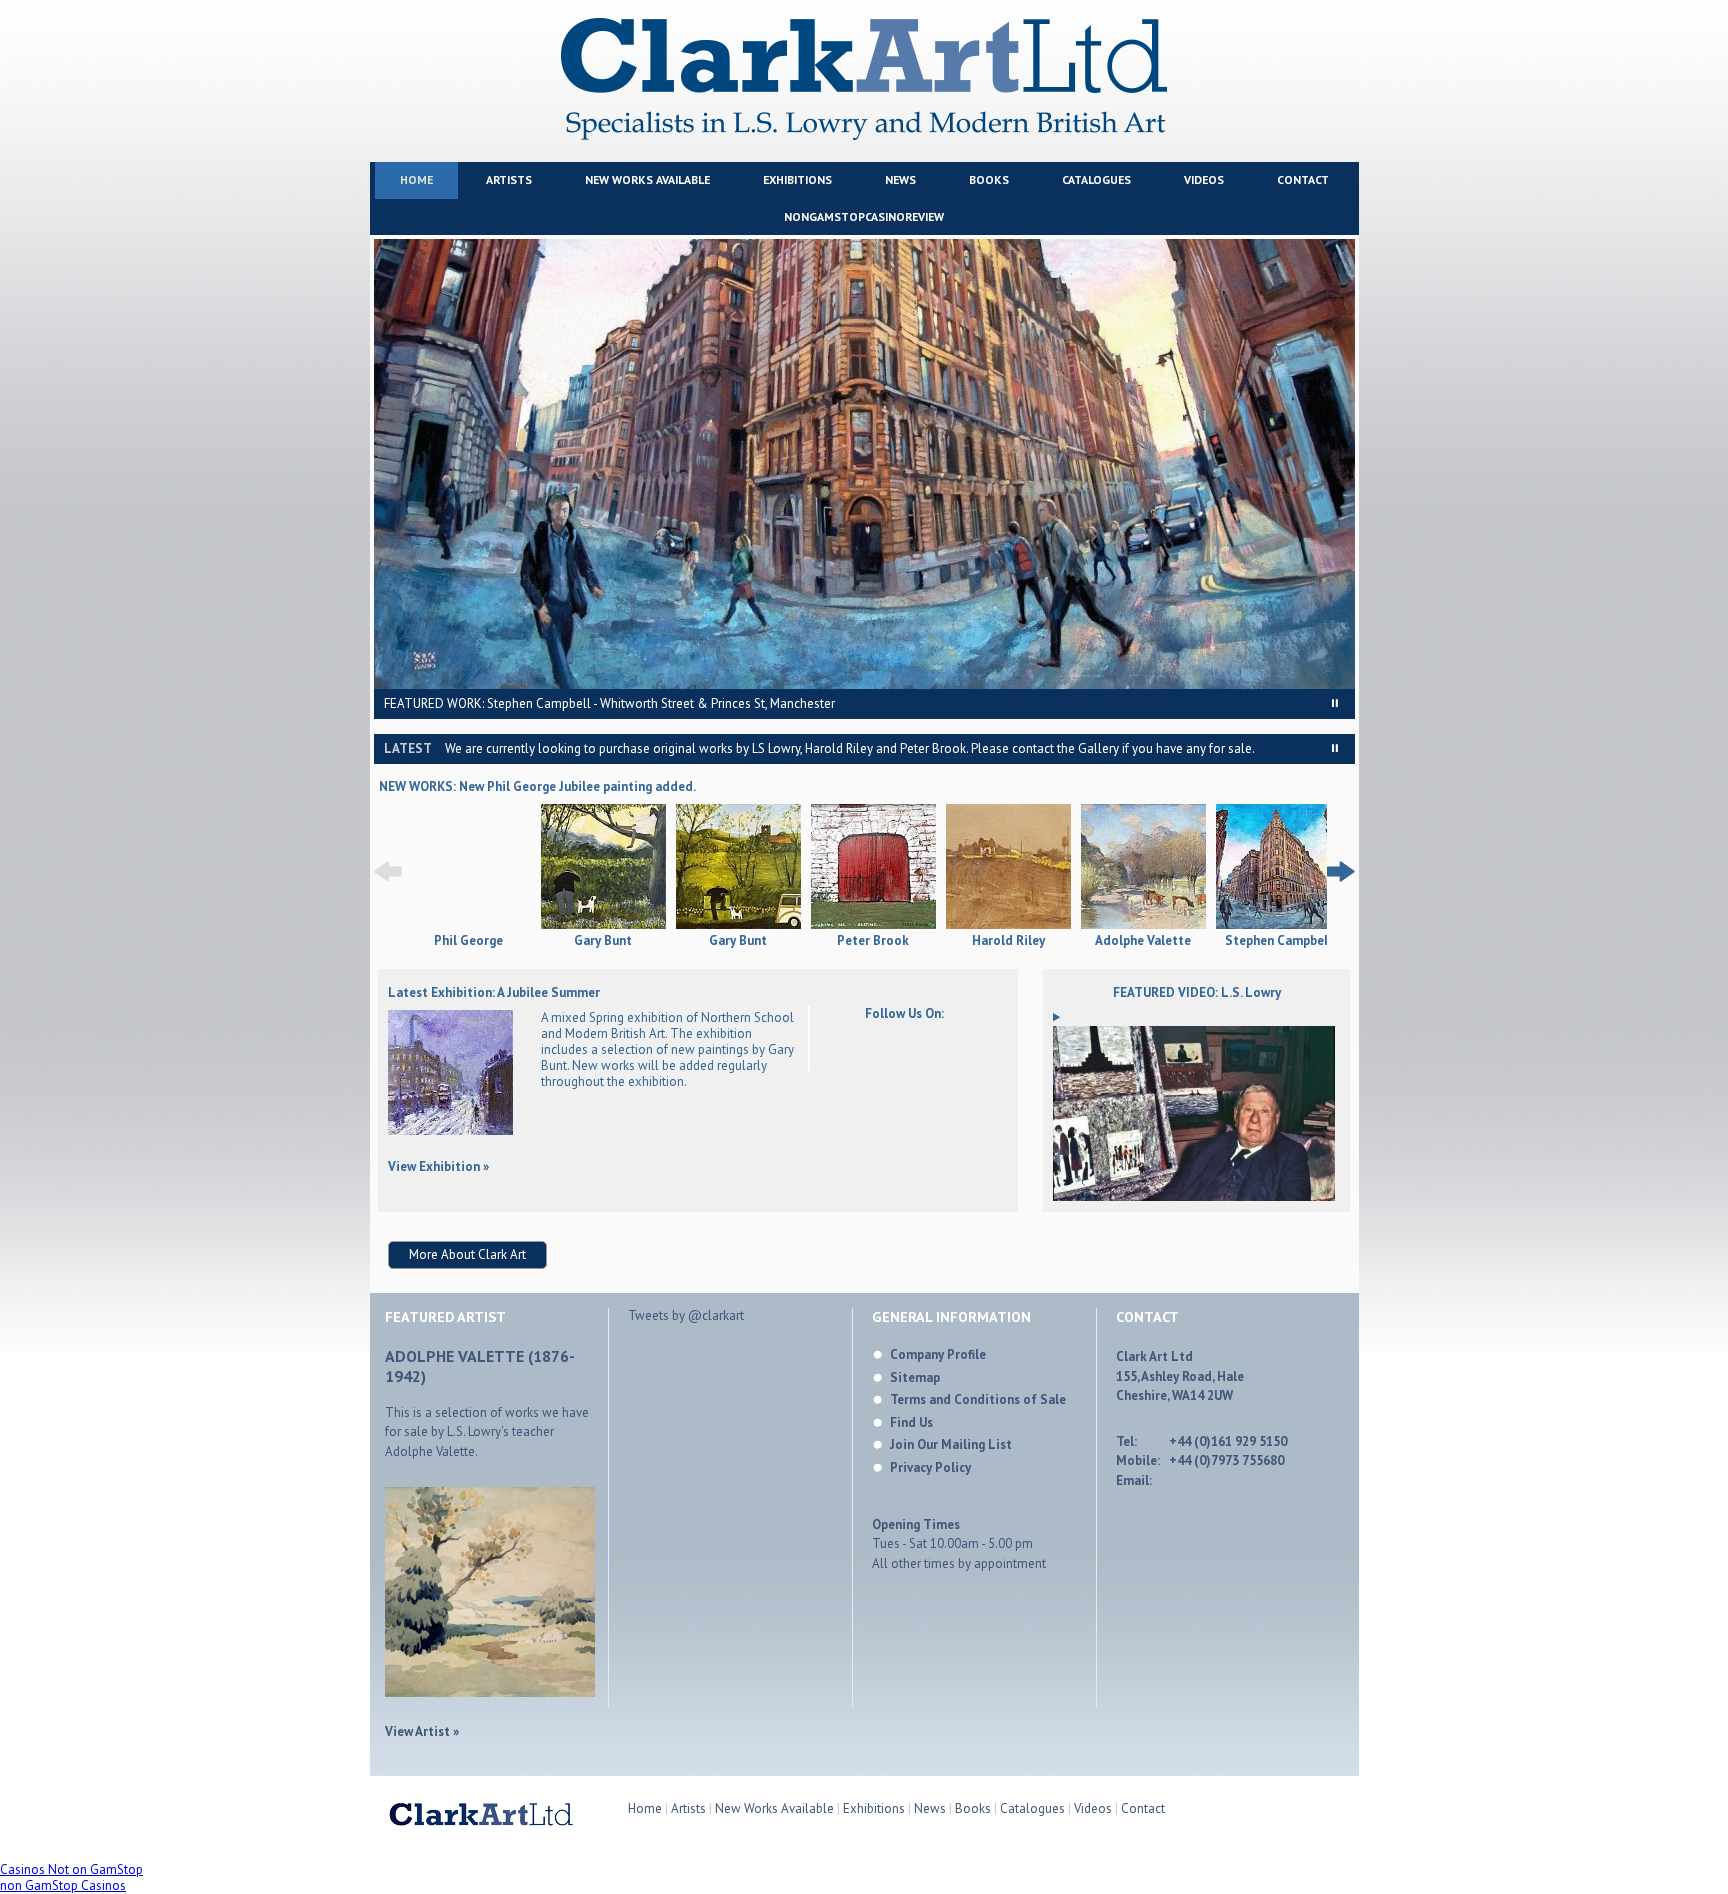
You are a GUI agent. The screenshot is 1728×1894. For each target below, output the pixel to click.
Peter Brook (873, 941)
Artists (509, 179)
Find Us (911, 1422)
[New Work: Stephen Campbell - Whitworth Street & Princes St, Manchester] (1278, 868)
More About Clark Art (467, 1254)
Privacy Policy (930, 1467)
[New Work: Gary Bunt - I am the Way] (738, 868)
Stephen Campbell (1278, 941)
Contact (1303, 179)
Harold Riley (1008, 941)
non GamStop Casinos (63, 1885)
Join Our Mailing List (951, 1444)
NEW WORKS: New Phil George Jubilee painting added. (537, 786)
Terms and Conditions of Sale (978, 1399)
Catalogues (1096, 179)
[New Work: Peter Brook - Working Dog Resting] (873, 868)
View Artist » (422, 1731)
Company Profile (938, 1354)
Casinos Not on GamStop (71, 1869)
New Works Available (647, 179)
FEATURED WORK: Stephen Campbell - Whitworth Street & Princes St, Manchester (609, 703)
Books (989, 179)
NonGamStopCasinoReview (864, 216)
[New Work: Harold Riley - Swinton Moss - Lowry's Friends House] (1008, 868)
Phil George (468, 941)
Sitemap (915, 1377)
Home (416, 179)
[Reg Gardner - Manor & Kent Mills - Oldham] (450, 1130)
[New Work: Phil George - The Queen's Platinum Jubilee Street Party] (468, 925)
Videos (1204, 179)
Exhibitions (797, 179)
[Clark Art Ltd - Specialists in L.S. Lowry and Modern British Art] (864, 135)
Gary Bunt (603, 941)
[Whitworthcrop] (864, 464)
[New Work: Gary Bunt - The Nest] (603, 868)
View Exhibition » (438, 1166)
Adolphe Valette (1143, 941)
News (900, 179)
